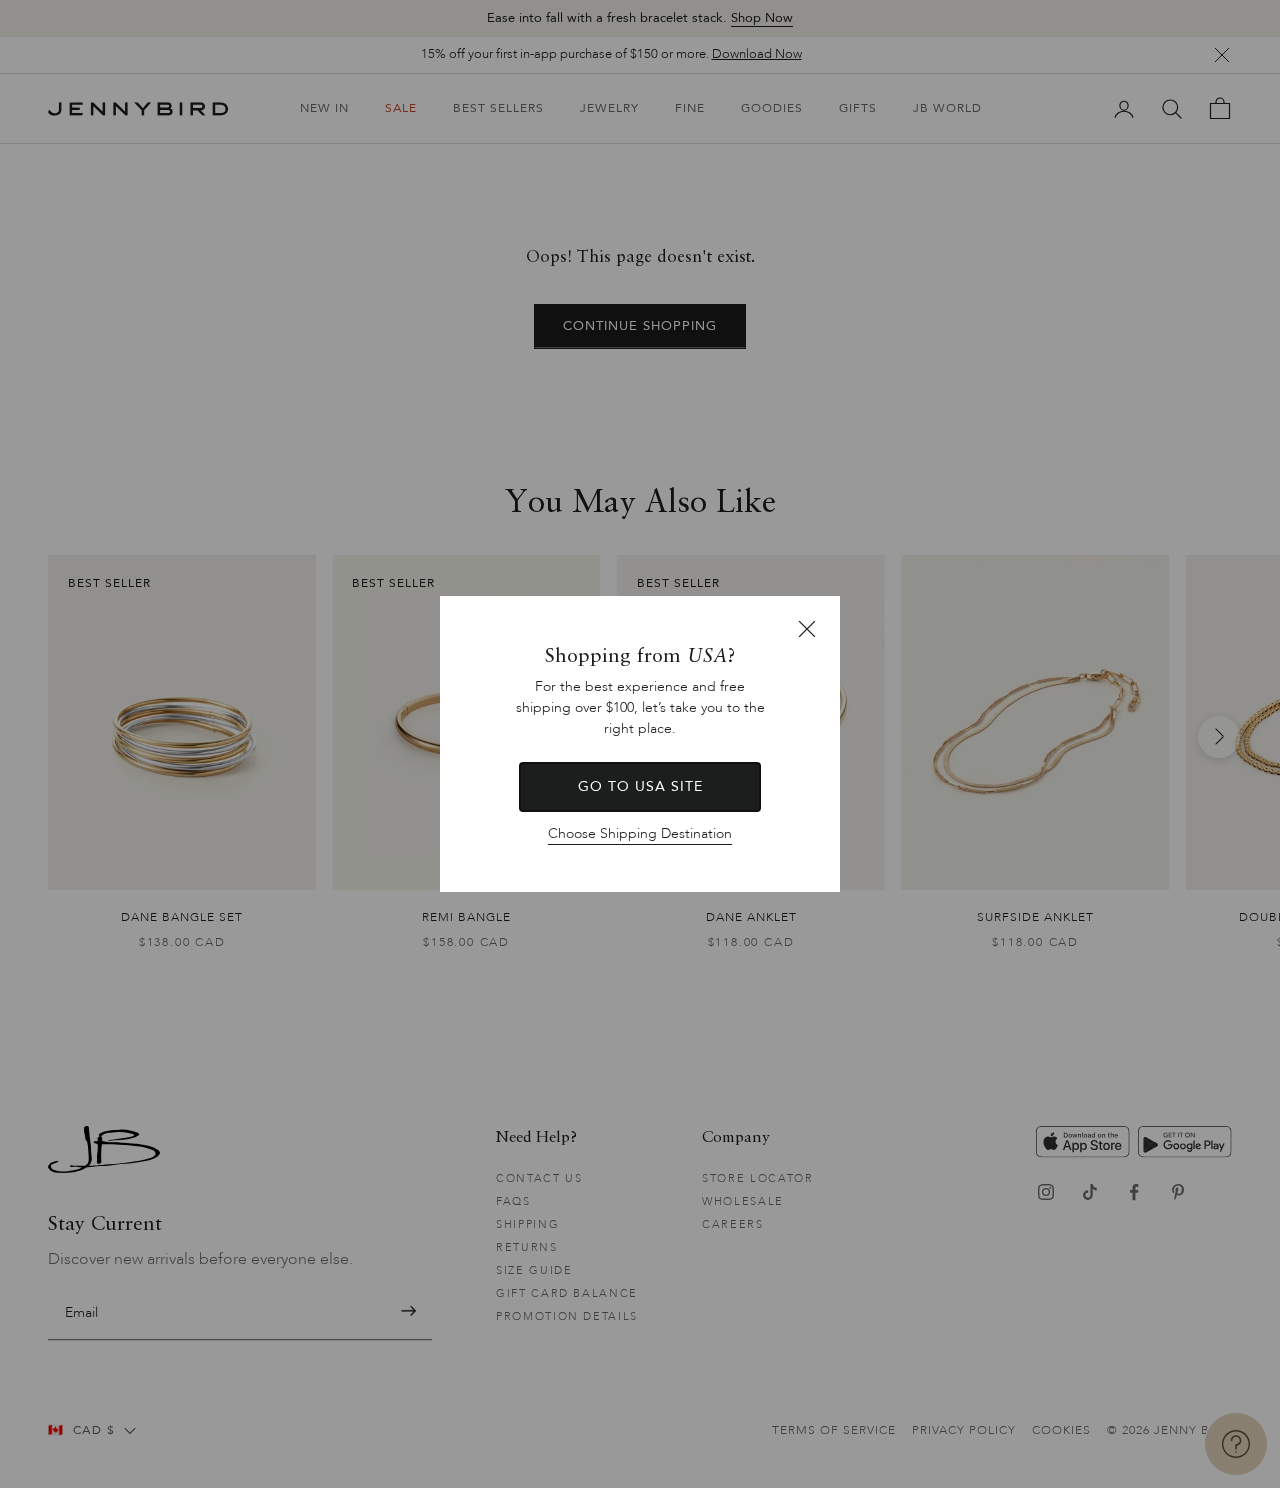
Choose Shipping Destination (640, 833)
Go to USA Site (640, 786)
